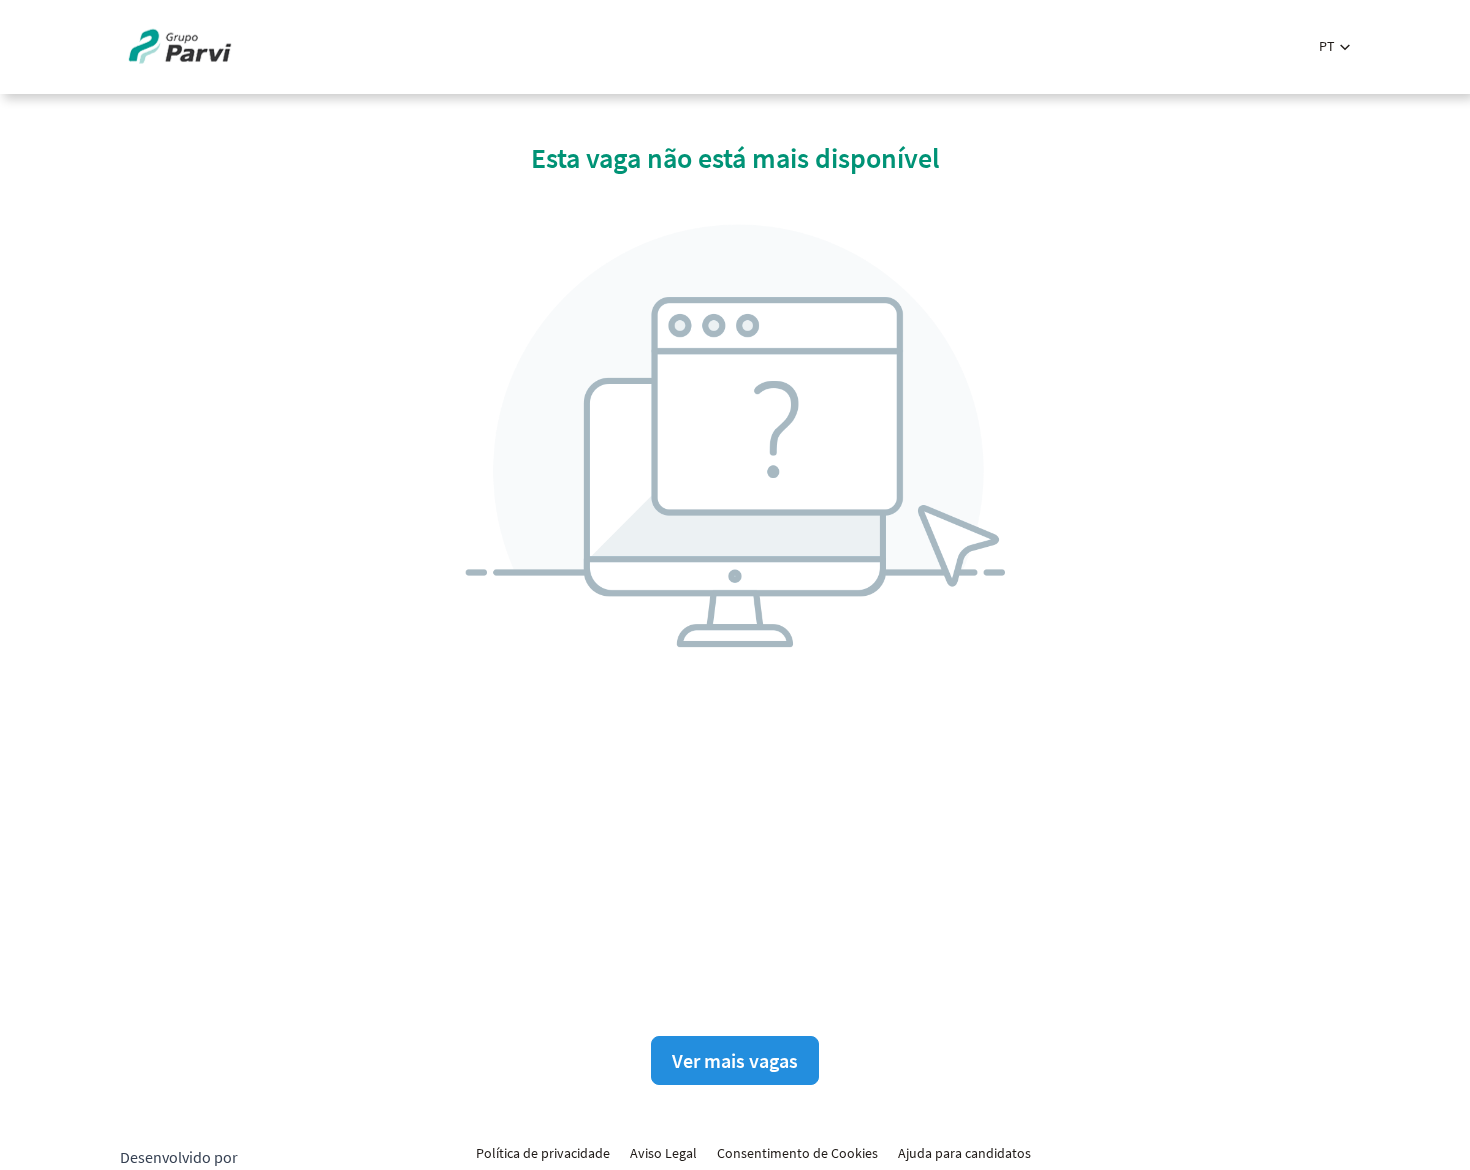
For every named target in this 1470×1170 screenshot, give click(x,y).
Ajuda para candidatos (964, 1153)
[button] (1334, 46)
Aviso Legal (663, 1153)
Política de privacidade (543, 1153)
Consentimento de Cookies (797, 1153)
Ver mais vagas (735, 1060)
